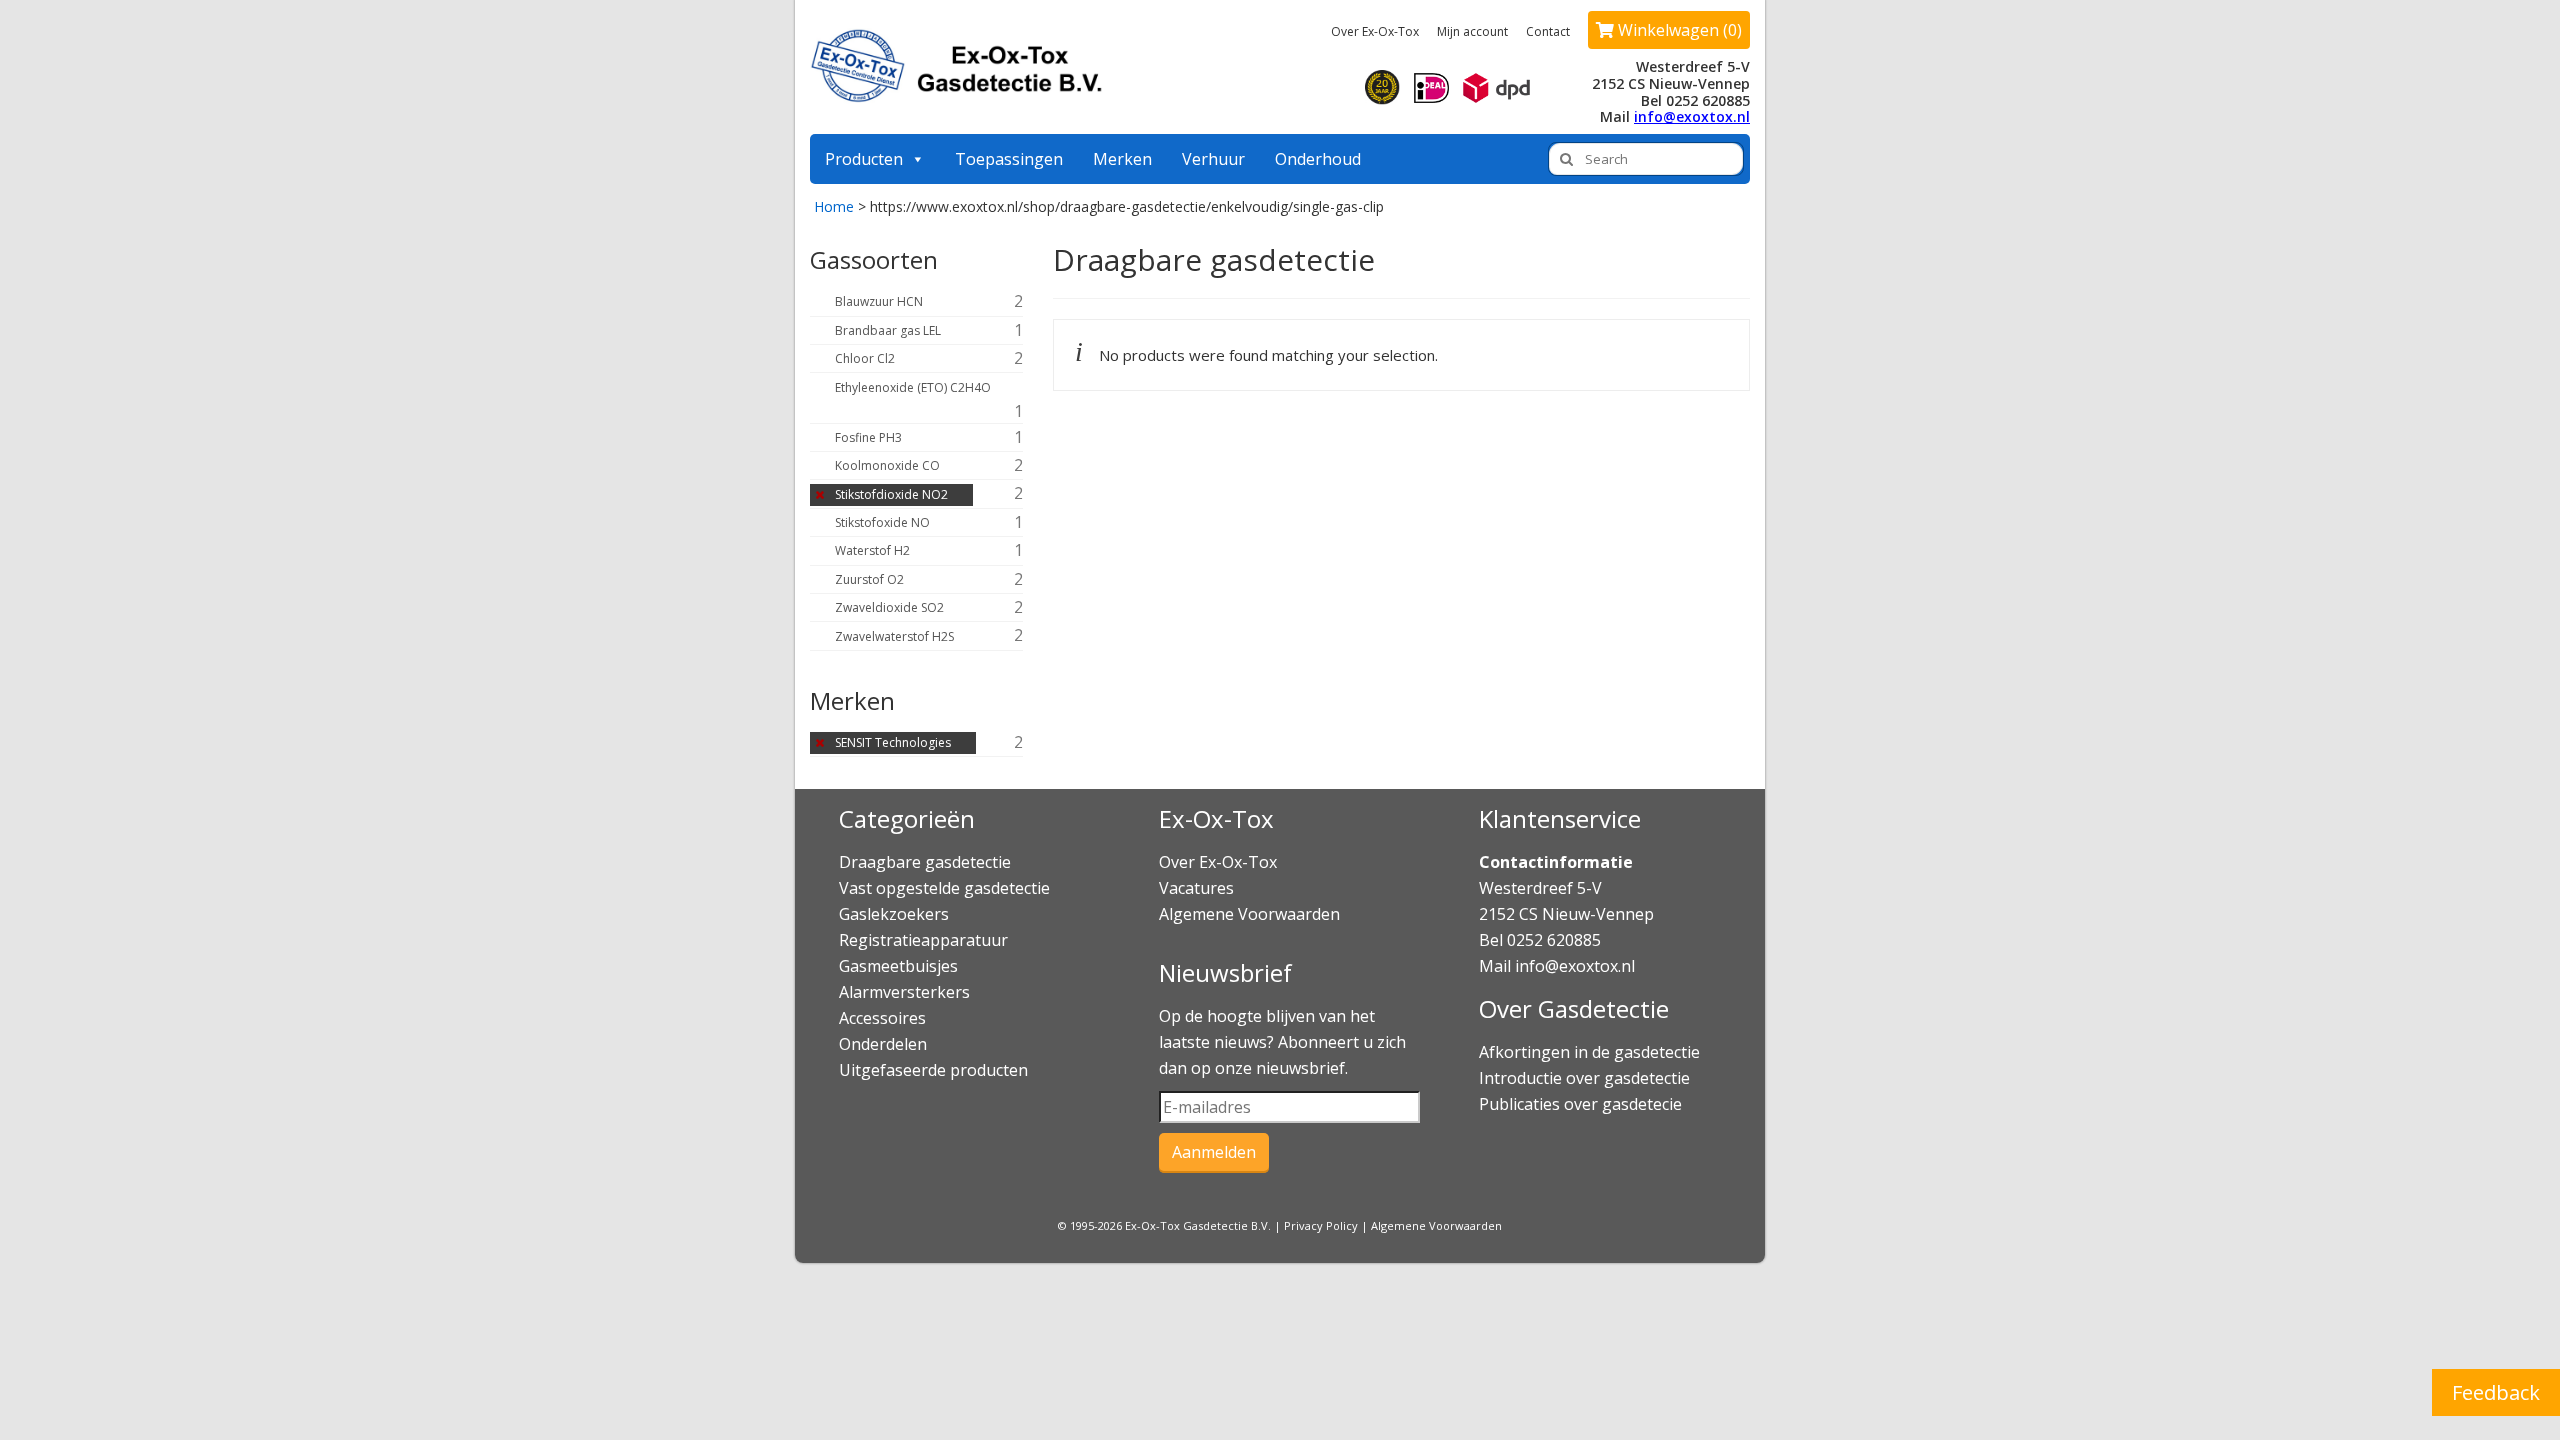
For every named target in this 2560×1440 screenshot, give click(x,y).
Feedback (2496, 1392)
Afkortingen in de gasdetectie (1591, 1052)
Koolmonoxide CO (887, 465)
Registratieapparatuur (923, 940)
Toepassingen (1009, 159)
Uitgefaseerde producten (933, 1070)
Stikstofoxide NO (882, 522)
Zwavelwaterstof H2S (894, 636)
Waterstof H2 (872, 550)
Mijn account (1472, 31)
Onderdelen (883, 1044)
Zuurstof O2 (869, 579)
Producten (864, 159)
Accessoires (882, 1018)
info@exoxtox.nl (1692, 116)
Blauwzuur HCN (879, 301)
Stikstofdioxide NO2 (891, 494)
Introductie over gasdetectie (1584, 1078)
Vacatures (1196, 888)
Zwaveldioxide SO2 (889, 607)
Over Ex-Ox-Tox (1375, 31)
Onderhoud (1318, 159)
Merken (1122, 159)
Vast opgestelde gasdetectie (944, 888)
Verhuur (1213, 159)
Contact (1548, 31)
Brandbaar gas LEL (888, 330)
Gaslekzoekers (894, 914)
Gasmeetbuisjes (898, 966)
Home (834, 206)
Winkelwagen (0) (1678, 30)
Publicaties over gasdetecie (1580, 1104)
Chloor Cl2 (865, 358)
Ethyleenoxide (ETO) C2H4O (913, 387)
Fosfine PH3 (868, 437)
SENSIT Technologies (893, 742)
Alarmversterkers (904, 992)
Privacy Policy (1321, 1225)
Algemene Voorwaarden (1249, 914)
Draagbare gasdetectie (925, 862)
